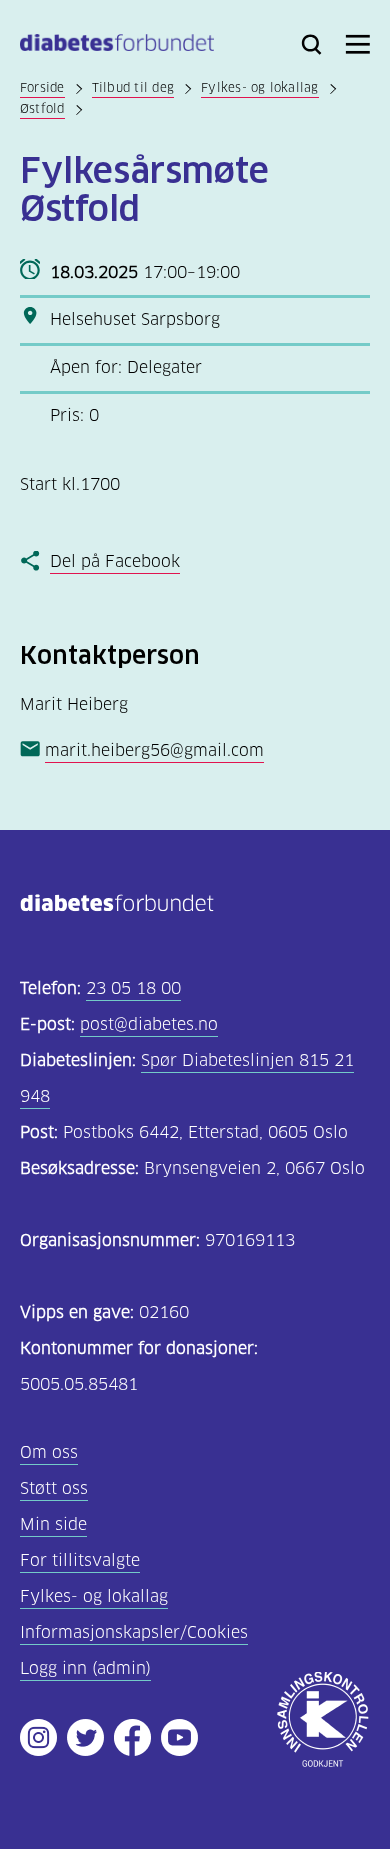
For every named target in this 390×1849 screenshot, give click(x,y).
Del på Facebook (115, 561)
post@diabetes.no (149, 1024)
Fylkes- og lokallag (260, 87)
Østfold (42, 108)
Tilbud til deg (133, 87)
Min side (53, 1524)
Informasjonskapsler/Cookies (134, 1632)
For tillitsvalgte (80, 1560)
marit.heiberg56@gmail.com (154, 750)
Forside (42, 87)
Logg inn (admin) (85, 1668)
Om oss (49, 1452)
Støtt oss (54, 1488)
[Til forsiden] (117, 46)
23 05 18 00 (133, 988)
